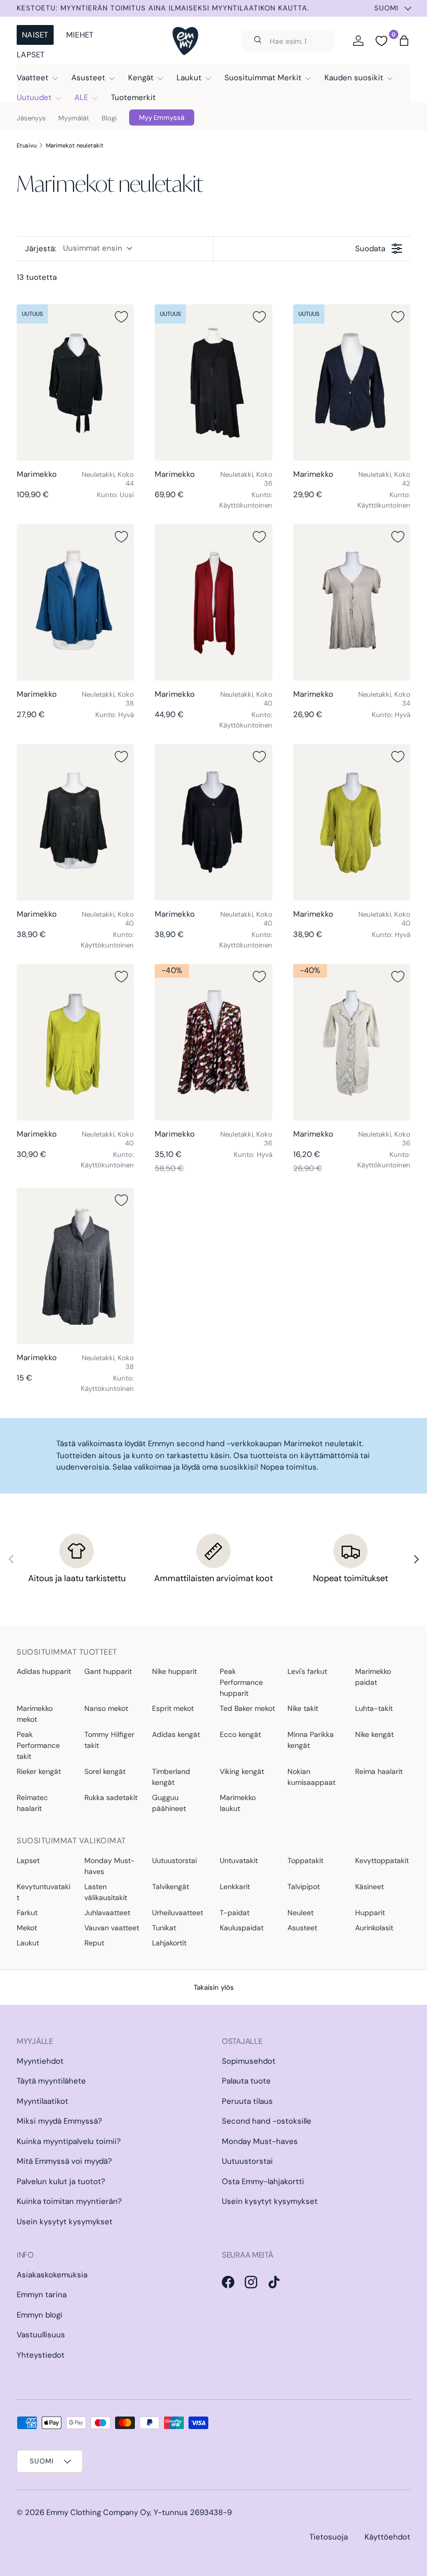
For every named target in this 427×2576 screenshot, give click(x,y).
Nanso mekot (106, 1708)
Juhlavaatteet (107, 1913)
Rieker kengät (39, 1771)
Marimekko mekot (35, 1714)
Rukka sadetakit (111, 1797)
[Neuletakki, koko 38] (75, 602)
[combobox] (288, 41)
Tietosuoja (329, 2537)
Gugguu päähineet (169, 1803)
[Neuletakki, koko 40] (213, 602)
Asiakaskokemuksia (52, 2275)
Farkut (27, 1913)
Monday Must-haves (110, 1866)
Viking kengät (242, 1771)
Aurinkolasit (374, 1928)
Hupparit (370, 1913)
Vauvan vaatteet (112, 1928)
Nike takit (303, 1708)
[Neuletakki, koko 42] (352, 383)
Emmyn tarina (42, 2295)
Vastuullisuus (41, 2335)
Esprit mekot (173, 1708)
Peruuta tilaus (247, 2101)
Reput (94, 1943)
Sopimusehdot (249, 2061)
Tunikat (164, 1928)
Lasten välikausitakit (106, 1892)
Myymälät (74, 118)
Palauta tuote (246, 2081)
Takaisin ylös (214, 1987)
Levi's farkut (307, 1671)
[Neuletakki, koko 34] (352, 602)
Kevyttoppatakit (382, 1860)
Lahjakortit (169, 1943)
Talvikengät (171, 1887)
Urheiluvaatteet (178, 1913)
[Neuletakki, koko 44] (75, 383)
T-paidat (235, 1913)
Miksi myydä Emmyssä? (59, 2121)
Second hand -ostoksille (267, 2121)
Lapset (31, 55)
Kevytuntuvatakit (43, 1892)
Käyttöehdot (387, 2537)
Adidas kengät (176, 1734)
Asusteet (302, 1928)
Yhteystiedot (41, 2355)
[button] (404, 41)
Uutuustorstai (174, 1860)
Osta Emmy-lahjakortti (263, 2181)
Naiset (35, 35)
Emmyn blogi (40, 2315)
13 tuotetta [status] (37, 277)
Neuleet (300, 1913)
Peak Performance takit (38, 1745)
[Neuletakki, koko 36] (213, 383)
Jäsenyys (31, 118)
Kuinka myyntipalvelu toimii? (69, 2141)
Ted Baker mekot (247, 1708)
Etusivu (27, 145)
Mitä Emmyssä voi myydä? (64, 2161)
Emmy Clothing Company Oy (98, 2512)
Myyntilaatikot (42, 2101)
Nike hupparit (174, 1671)
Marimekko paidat (373, 1677)
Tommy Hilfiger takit (109, 1740)
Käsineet (369, 1887)
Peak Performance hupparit (241, 1682)
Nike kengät (374, 1734)
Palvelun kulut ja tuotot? (61, 2181)
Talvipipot (304, 1887)
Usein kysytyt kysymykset (65, 2222)
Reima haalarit (379, 1771)
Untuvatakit (239, 1860)
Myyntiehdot (40, 2061)
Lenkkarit (235, 1887)
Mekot (27, 1928)
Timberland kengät (171, 1777)
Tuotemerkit (133, 97)
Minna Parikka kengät (311, 1740)
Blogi (109, 118)
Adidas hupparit (44, 1671)
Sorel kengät (105, 1771)
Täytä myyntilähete (51, 2081)
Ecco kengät (240, 1734)
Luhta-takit (374, 1708)
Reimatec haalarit (32, 1803)
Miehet (80, 35)
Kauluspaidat (242, 1928)
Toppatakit (305, 1860)
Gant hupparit (108, 1671)
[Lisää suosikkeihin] (121, 317)
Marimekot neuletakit (75, 145)
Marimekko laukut (238, 1803)
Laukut (28, 1943)
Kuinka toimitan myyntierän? (69, 2201)
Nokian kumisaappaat (311, 1777)
